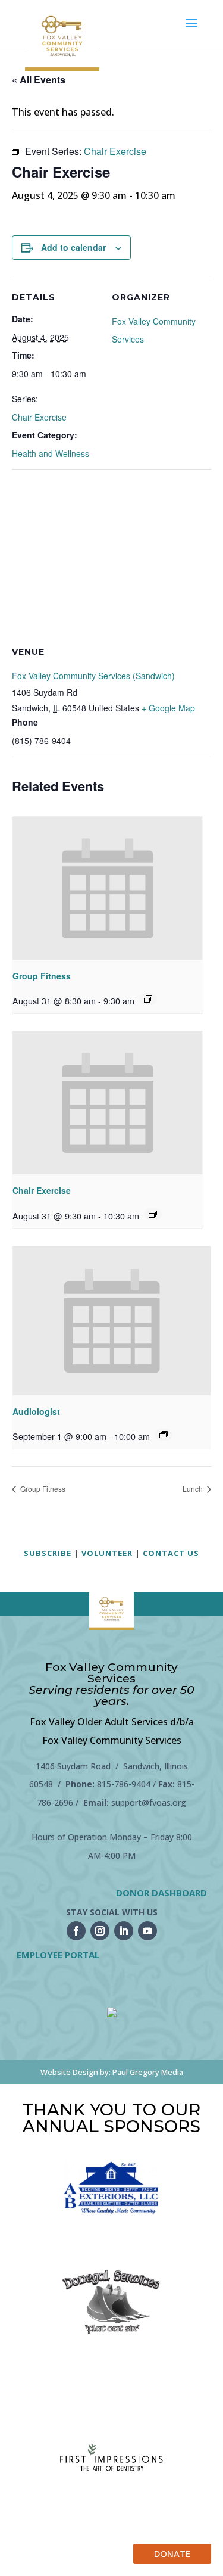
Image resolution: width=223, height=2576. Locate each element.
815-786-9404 (124, 1784)
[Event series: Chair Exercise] (153, 1214)
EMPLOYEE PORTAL (58, 1955)
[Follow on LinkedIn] (124, 1931)
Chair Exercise (39, 417)
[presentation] (108, 888)
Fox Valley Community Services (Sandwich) (93, 676)
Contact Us (171, 1553)
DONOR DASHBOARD (161, 1893)
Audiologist (36, 1411)
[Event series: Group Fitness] (148, 999)
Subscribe (48, 1553)
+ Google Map (168, 708)
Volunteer (107, 1553)
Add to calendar (73, 247)
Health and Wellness (51, 453)
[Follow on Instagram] (100, 1931)
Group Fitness (42, 976)
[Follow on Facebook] (76, 1931)
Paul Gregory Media (148, 2072)
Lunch (194, 1488)
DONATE (172, 2553)
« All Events (39, 80)
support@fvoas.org (149, 1802)
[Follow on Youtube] (147, 1931)
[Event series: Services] (164, 1435)
